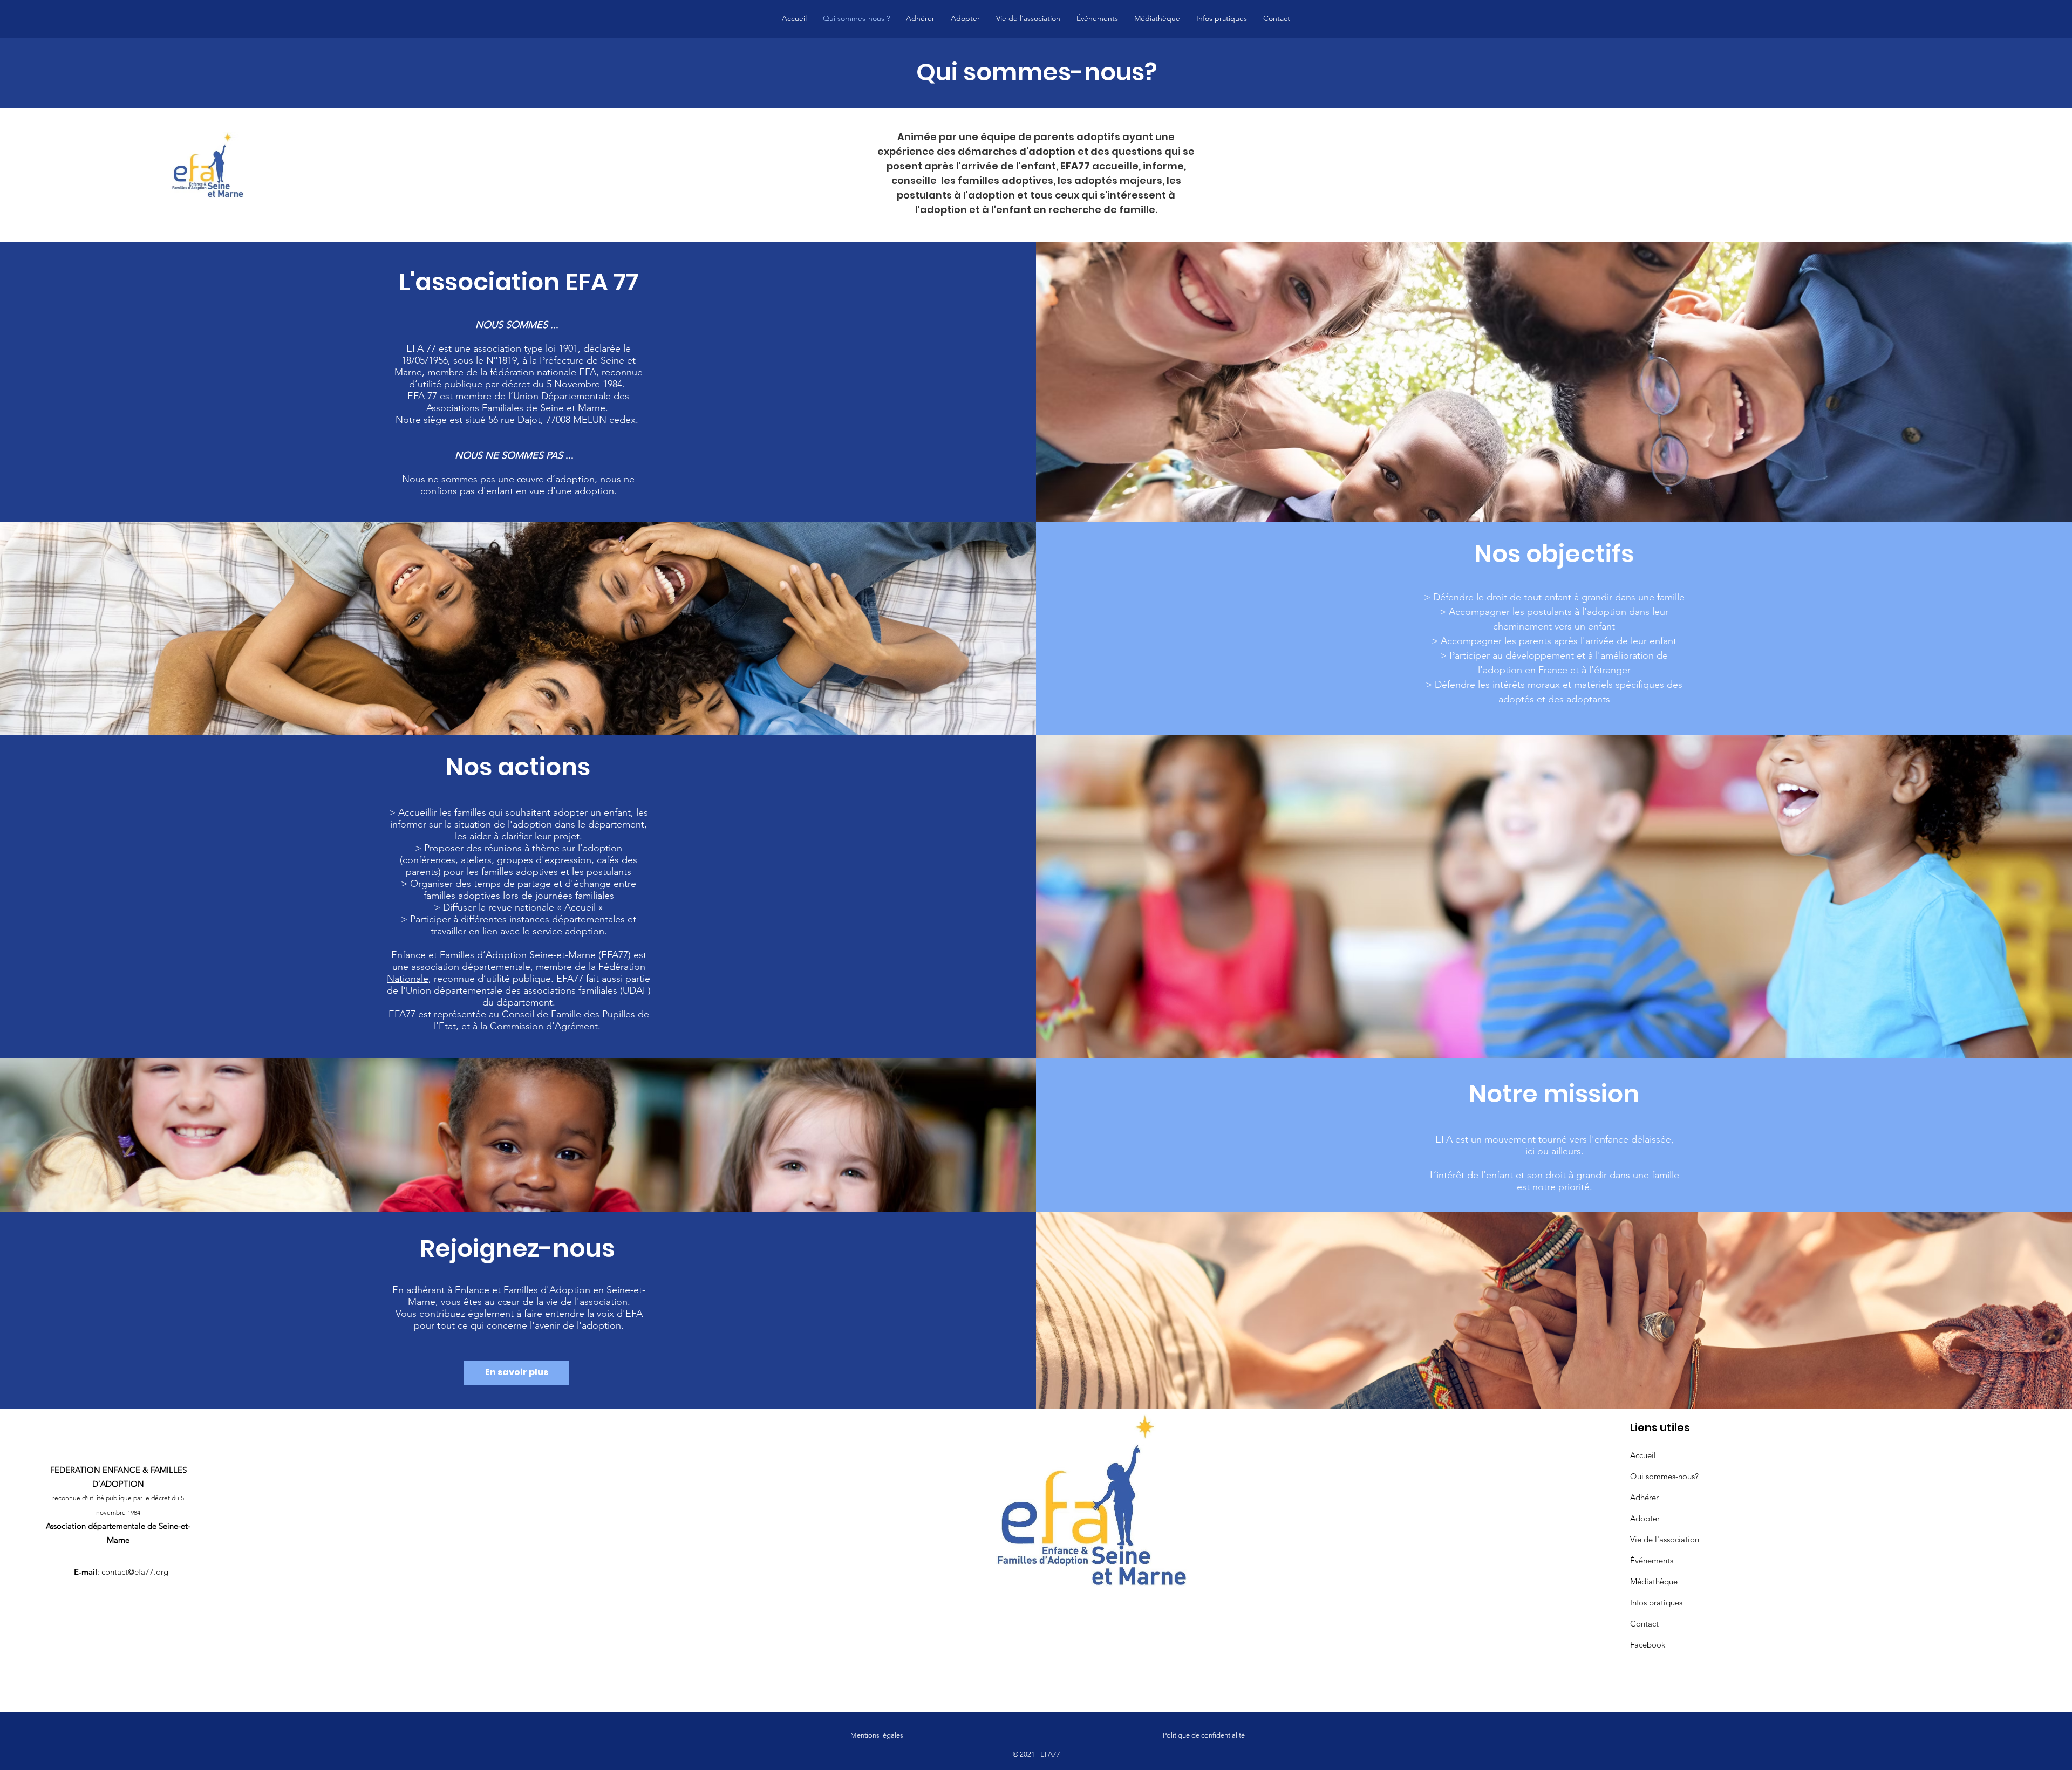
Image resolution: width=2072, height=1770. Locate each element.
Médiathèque (1654, 1581)
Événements (1652, 1560)
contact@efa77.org (135, 1572)
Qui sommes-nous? (1664, 1476)
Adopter (1645, 1518)
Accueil (1643, 1455)
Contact (1644, 1624)
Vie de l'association (1665, 1539)
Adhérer (1644, 1497)
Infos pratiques (1656, 1602)
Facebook (1648, 1645)
